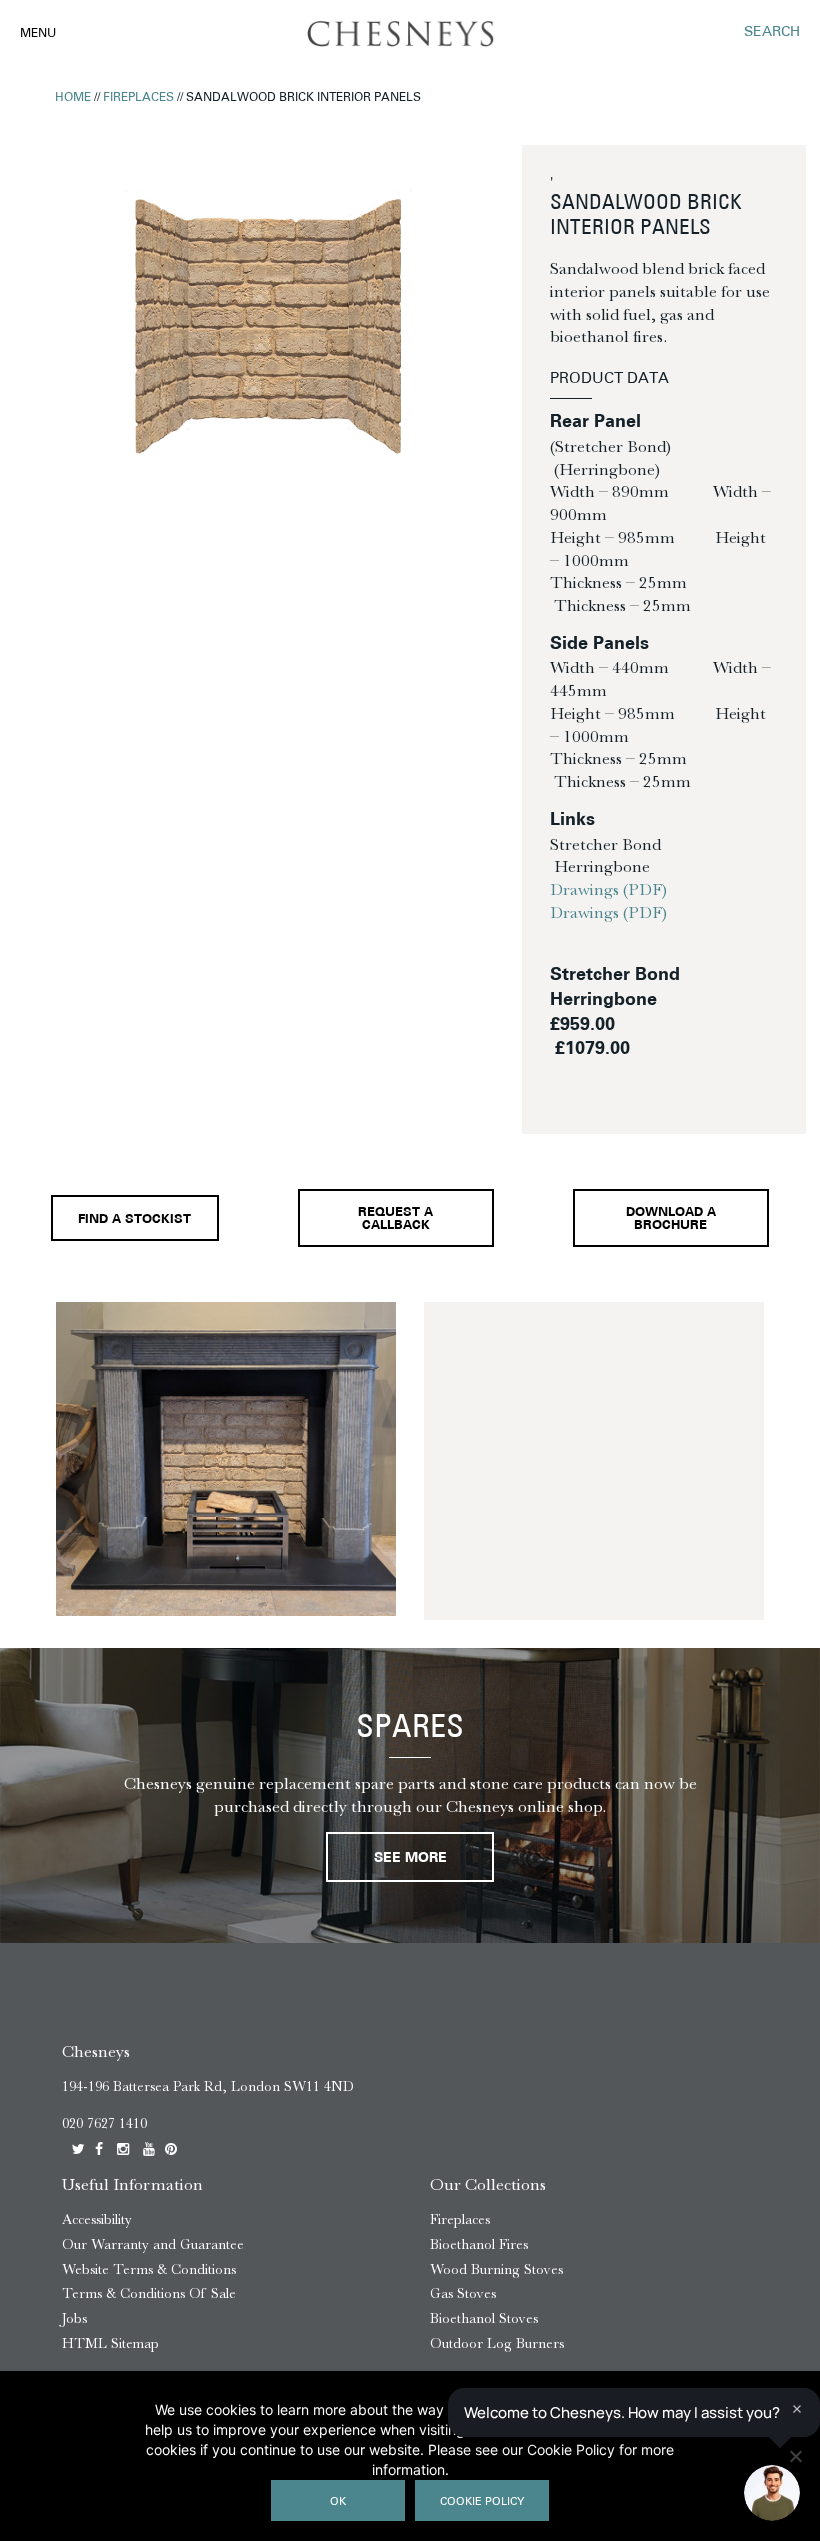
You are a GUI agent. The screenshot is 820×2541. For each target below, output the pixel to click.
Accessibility (97, 2219)
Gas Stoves (463, 2293)
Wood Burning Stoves (496, 2269)
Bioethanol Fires (479, 2244)
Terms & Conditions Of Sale (149, 2293)
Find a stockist (134, 1220)
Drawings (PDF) (608, 889)
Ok (338, 2502)
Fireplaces (138, 98)
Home (73, 98)
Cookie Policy (482, 2502)
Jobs (74, 2318)
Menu (38, 34)
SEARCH (772, 32)
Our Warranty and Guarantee (153, 2244)
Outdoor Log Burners (497, 2343)
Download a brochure (671, 1219)
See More (410, 1858)
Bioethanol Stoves (484, 2318)
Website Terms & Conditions (149, 2269)
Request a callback (395, 1219)
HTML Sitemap (110, 2343)
